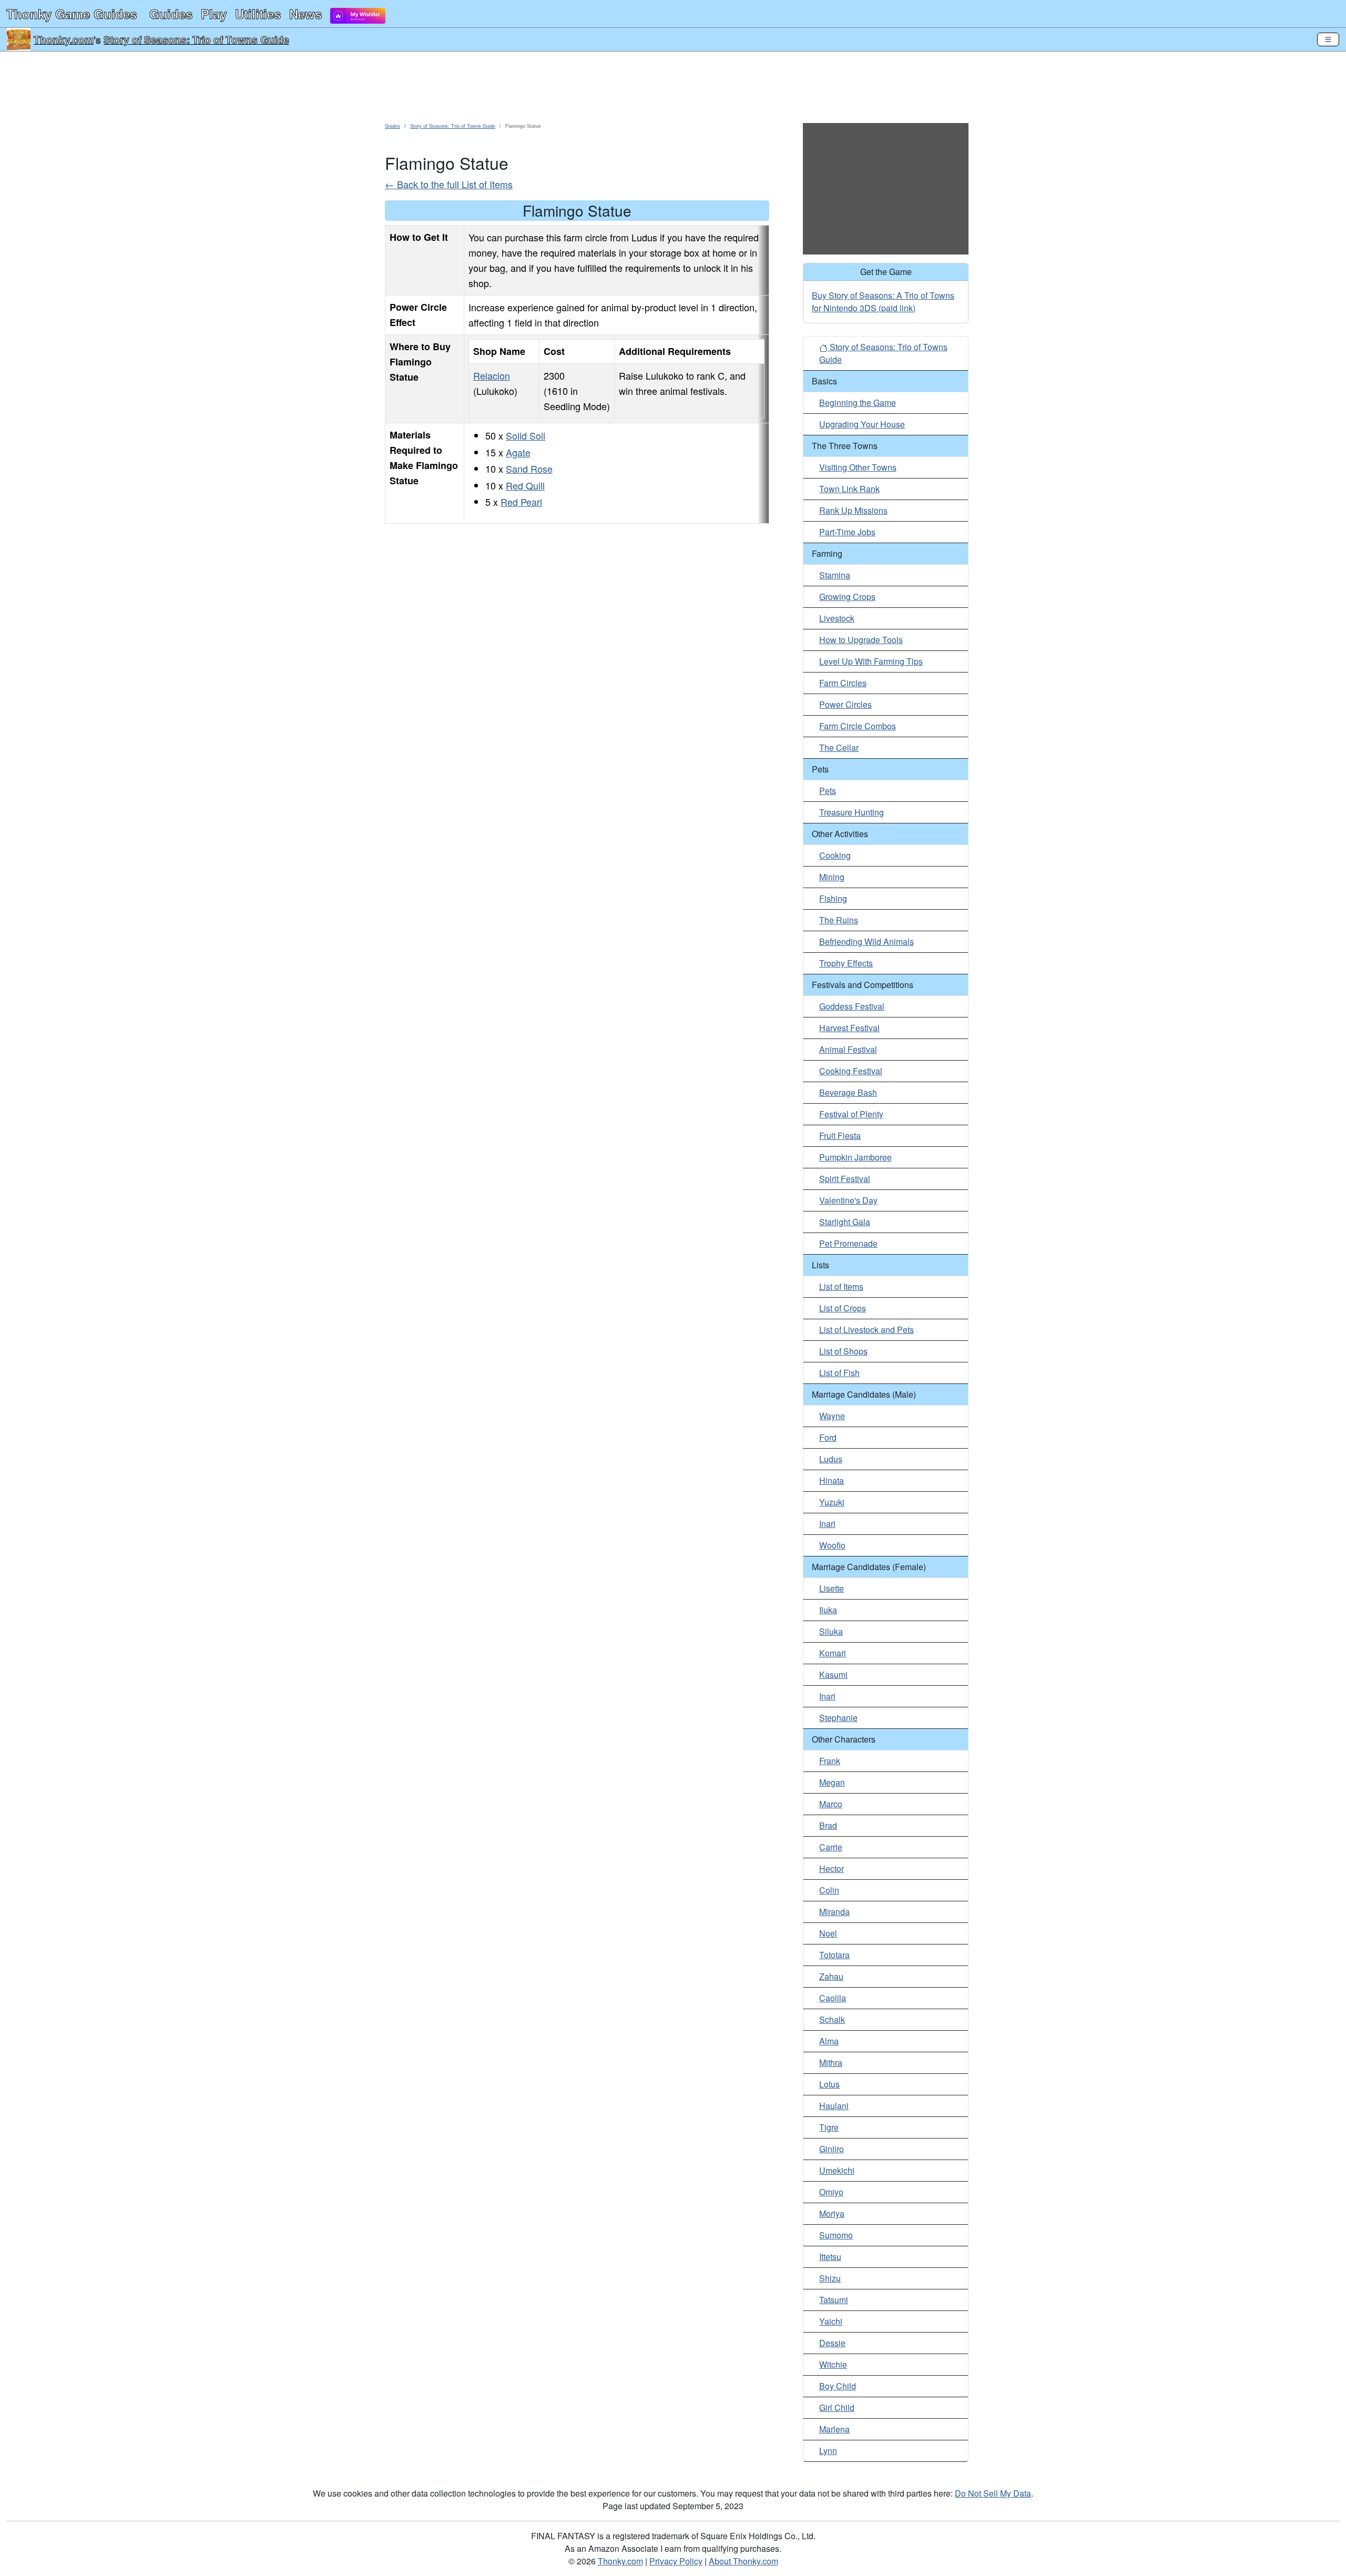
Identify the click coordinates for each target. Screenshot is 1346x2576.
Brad (828, 1825)
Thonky (72, 14)
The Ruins (839, 920)
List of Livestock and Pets (866, 1330)
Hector (832, 1869)
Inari (827, 1524)
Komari (833, 1653)
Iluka (828, 1610)
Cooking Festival (851, 1071)
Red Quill (525, 485)
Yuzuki (832, 1502)
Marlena (834, 2429)
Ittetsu (830, 2257)
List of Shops (843, 1351)
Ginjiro (832, 2149)
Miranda (834, 1912)
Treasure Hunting (852, 812)
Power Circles (845, 704)
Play (214, 14)
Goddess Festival (852, 1006)
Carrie (831, 1847)
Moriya (832, 2213)
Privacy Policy (676, 2561)
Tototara (834, 1955)
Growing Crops (847, 597)
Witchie (833, 2364)
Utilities (258, 14)
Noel (828, 1933)
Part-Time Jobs (847, 532)
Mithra (831, 2063)
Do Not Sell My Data (993, 2493)
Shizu (830, 2278)
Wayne (832, 1416)
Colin (829, 1890)
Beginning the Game (858, 403)
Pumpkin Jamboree (855, 1157)
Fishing (833, 898)
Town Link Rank (849, 489)
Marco (831, 1804)
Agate (518, 452)
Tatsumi (834, 2300)
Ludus (831, 1459)
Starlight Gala (845, 1222)
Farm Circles (843, 683)
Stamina (835, 575)
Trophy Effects (846, 963)
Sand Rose (529, 469)
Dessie (832, 2343)
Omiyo (831, 2192)
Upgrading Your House (862, 424)
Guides (171, 14)
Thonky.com (64, 39)
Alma (829, 2041)
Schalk (832, 2019)
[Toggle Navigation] (1328, 39)
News (305, 14)
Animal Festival (848, 1049)
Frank (830, 1761)
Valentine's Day (848, 1200)
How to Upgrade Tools (861, 640)
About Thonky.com (743, 2561)
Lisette (832, 1588)
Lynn (828, 2451)
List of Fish (839, 1373)
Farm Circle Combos (858, 726)
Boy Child (838, 2386)
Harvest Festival (849, 1028)
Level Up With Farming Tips (871, 661)
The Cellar (839, 747)
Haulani (834, 2106)
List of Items (841, 1286)
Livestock (837, 618)
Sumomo (836, 2235)
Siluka (831, 1631)
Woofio (832, 1545)
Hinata (832, 1480)
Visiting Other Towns (858, 467)
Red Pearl (521, 502)
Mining (832, 877)
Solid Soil (526, 435)
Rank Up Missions (853, 510)
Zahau (831, 1976)
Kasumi (833, 1674)
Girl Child (837, 2407)
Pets (828, 791)
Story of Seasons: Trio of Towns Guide (196, 39)
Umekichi (837, 2170)
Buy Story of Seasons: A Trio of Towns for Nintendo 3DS (883, 302)
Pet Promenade (848, 1243)
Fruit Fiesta (840, 1136)
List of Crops (843, 1308)
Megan (832, 1782)
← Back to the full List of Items (449, 184)
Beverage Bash (848, 1092)
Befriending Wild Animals (866, 941)
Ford (828, 1437)
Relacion (492, 375)
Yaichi (831, 2321)
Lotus (829, 2084)
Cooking (835, 855)
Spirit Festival (845, 1179)
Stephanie (838, 1718)
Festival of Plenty (851, 1114)
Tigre (829, 2127)
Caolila (833, 1998)
